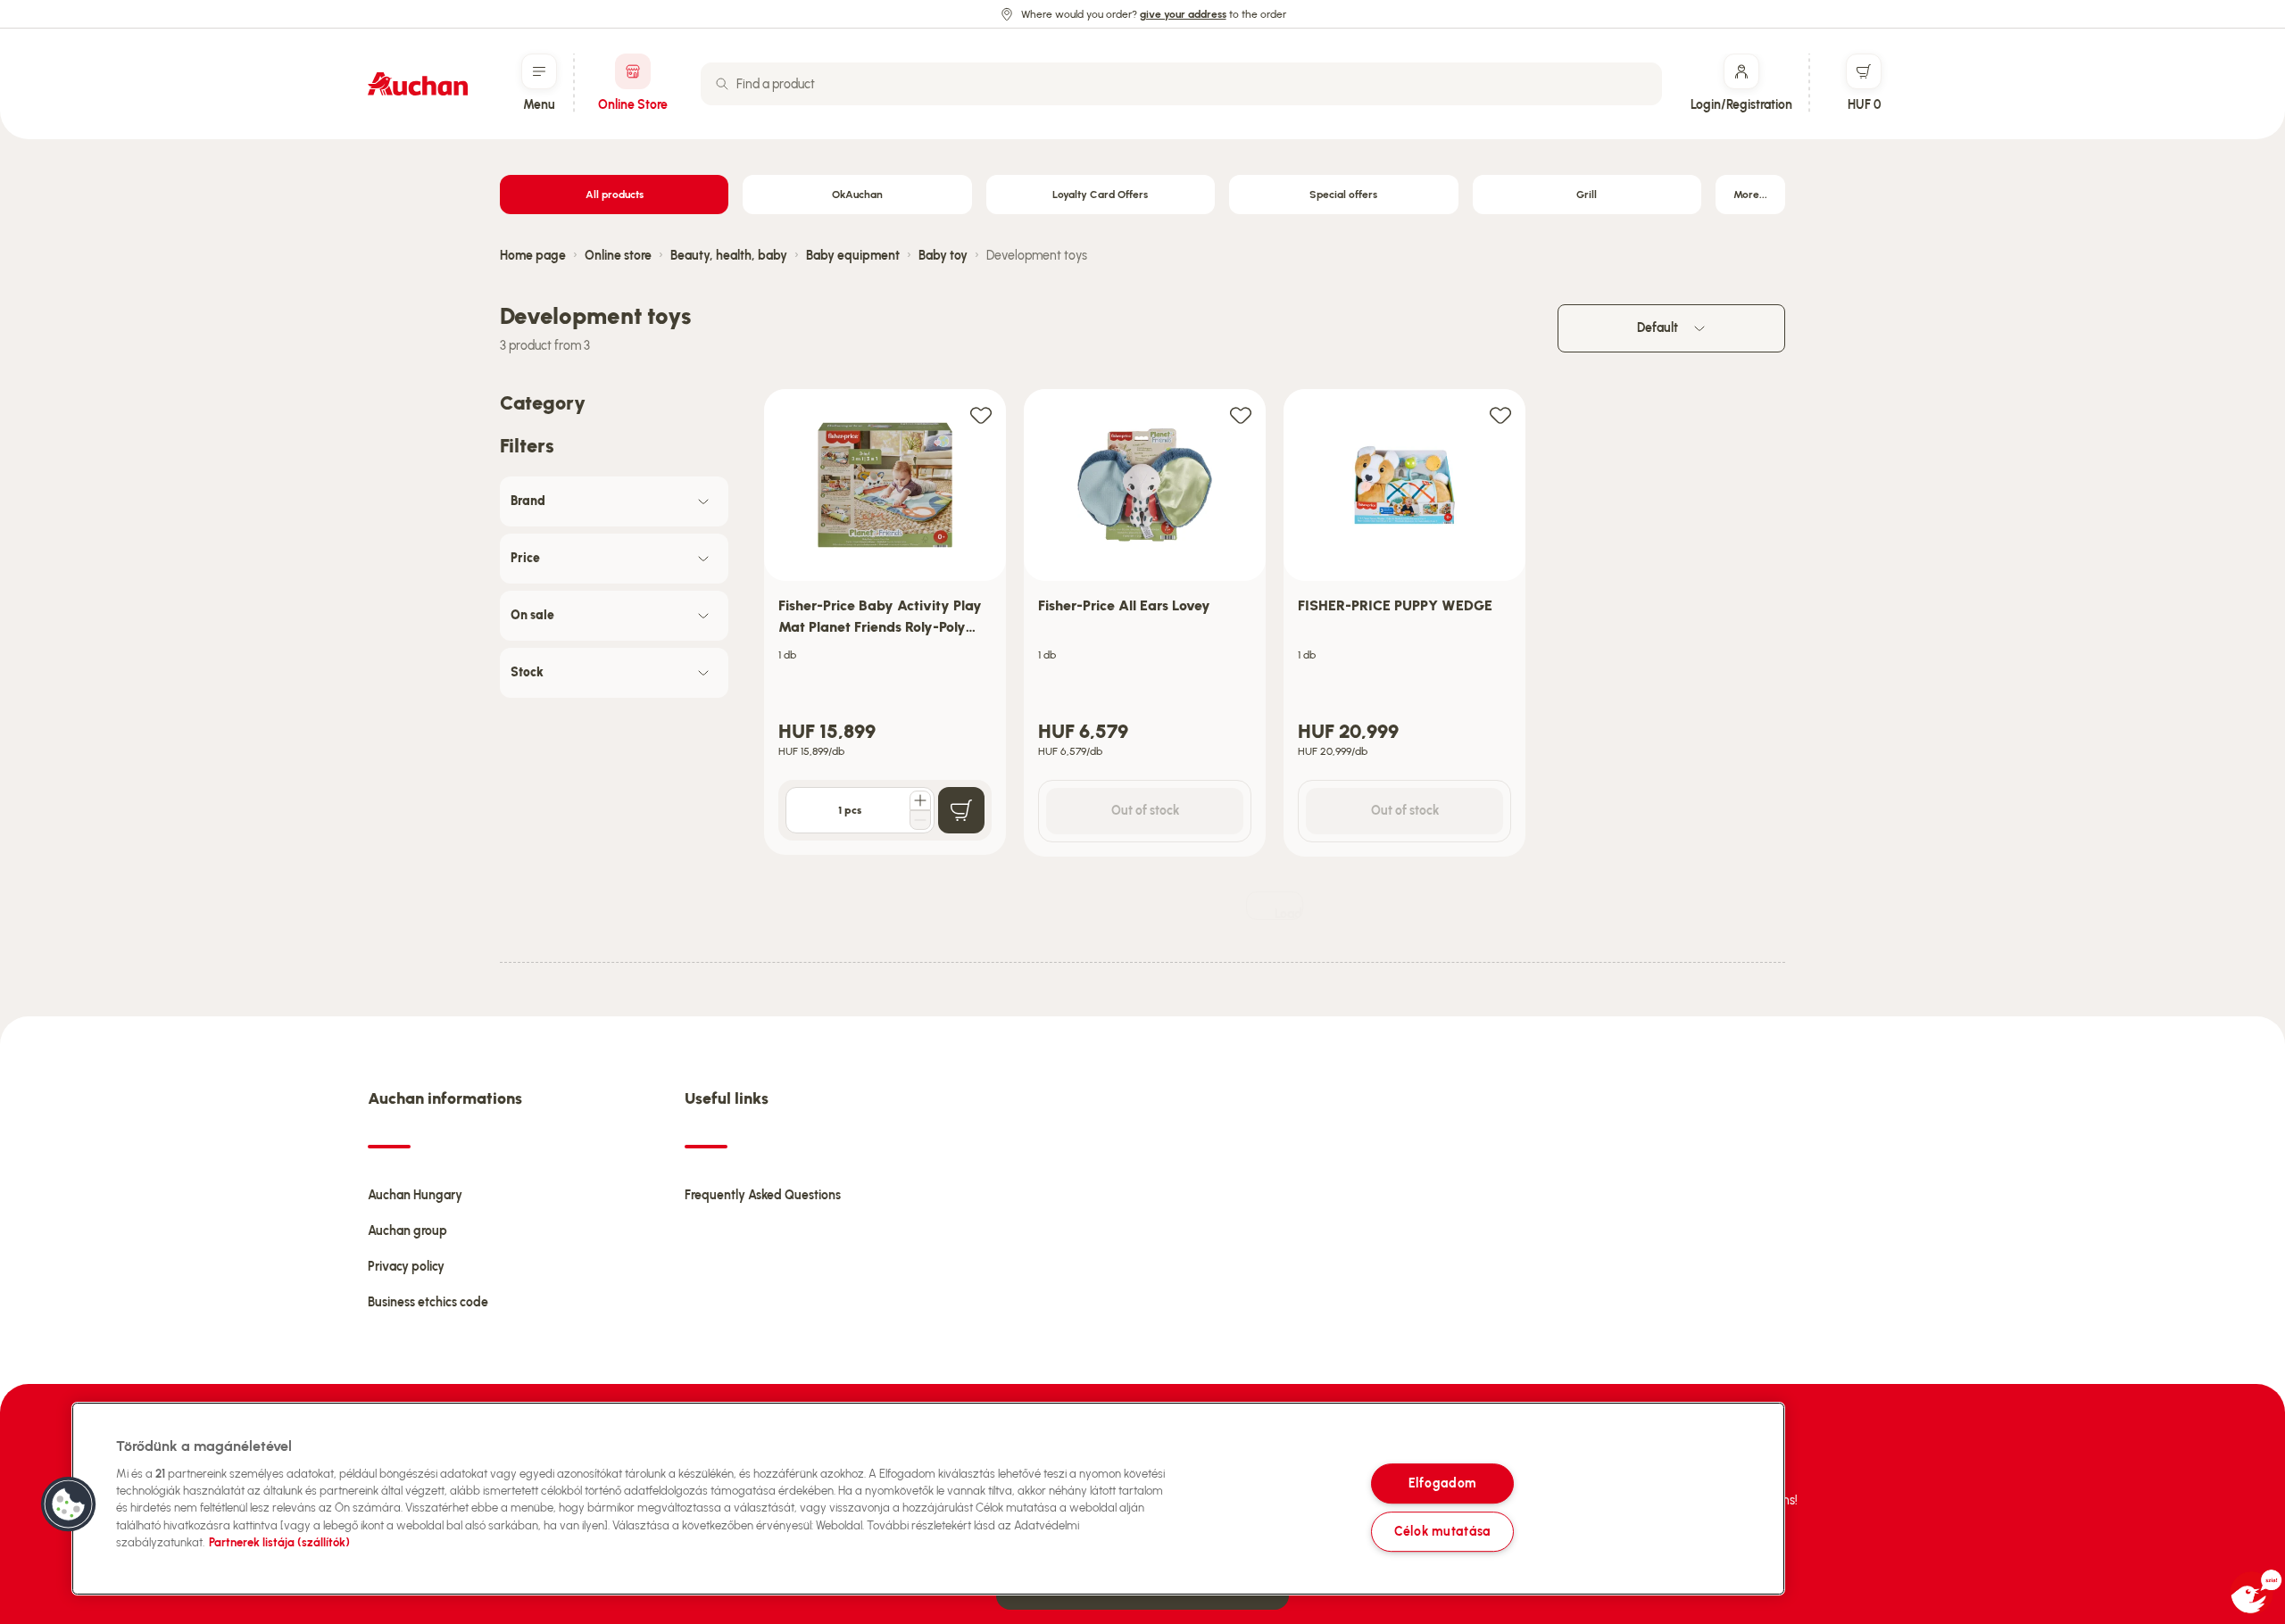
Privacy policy (406, 1267)
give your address (1183, 14)
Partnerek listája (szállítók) (279, 1542)
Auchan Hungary (415, 1195)
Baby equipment (853, 256)
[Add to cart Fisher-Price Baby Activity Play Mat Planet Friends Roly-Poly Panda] (961, 810)
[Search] (722, 84)
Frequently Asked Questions (763, 1195)
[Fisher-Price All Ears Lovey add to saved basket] (1241, 414)
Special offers (1343, 195)
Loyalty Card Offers (1100, 195)
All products (615, 195)
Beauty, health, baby (729, 256)
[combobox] (1181, 84)
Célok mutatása (1442, 1531)
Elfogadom (1442, 1483)
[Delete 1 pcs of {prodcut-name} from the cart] (920, 820)
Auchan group (407, 1231)
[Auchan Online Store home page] (418, 84)
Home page (533, 256)
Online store (618, 256)
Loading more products (1289, 913)
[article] (885, 623)
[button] (69, 1504)
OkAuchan (857, 195)
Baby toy (943, 256)
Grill (1587, 195)
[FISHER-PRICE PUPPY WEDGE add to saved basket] (1500, 414)
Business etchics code (428, 1302)
